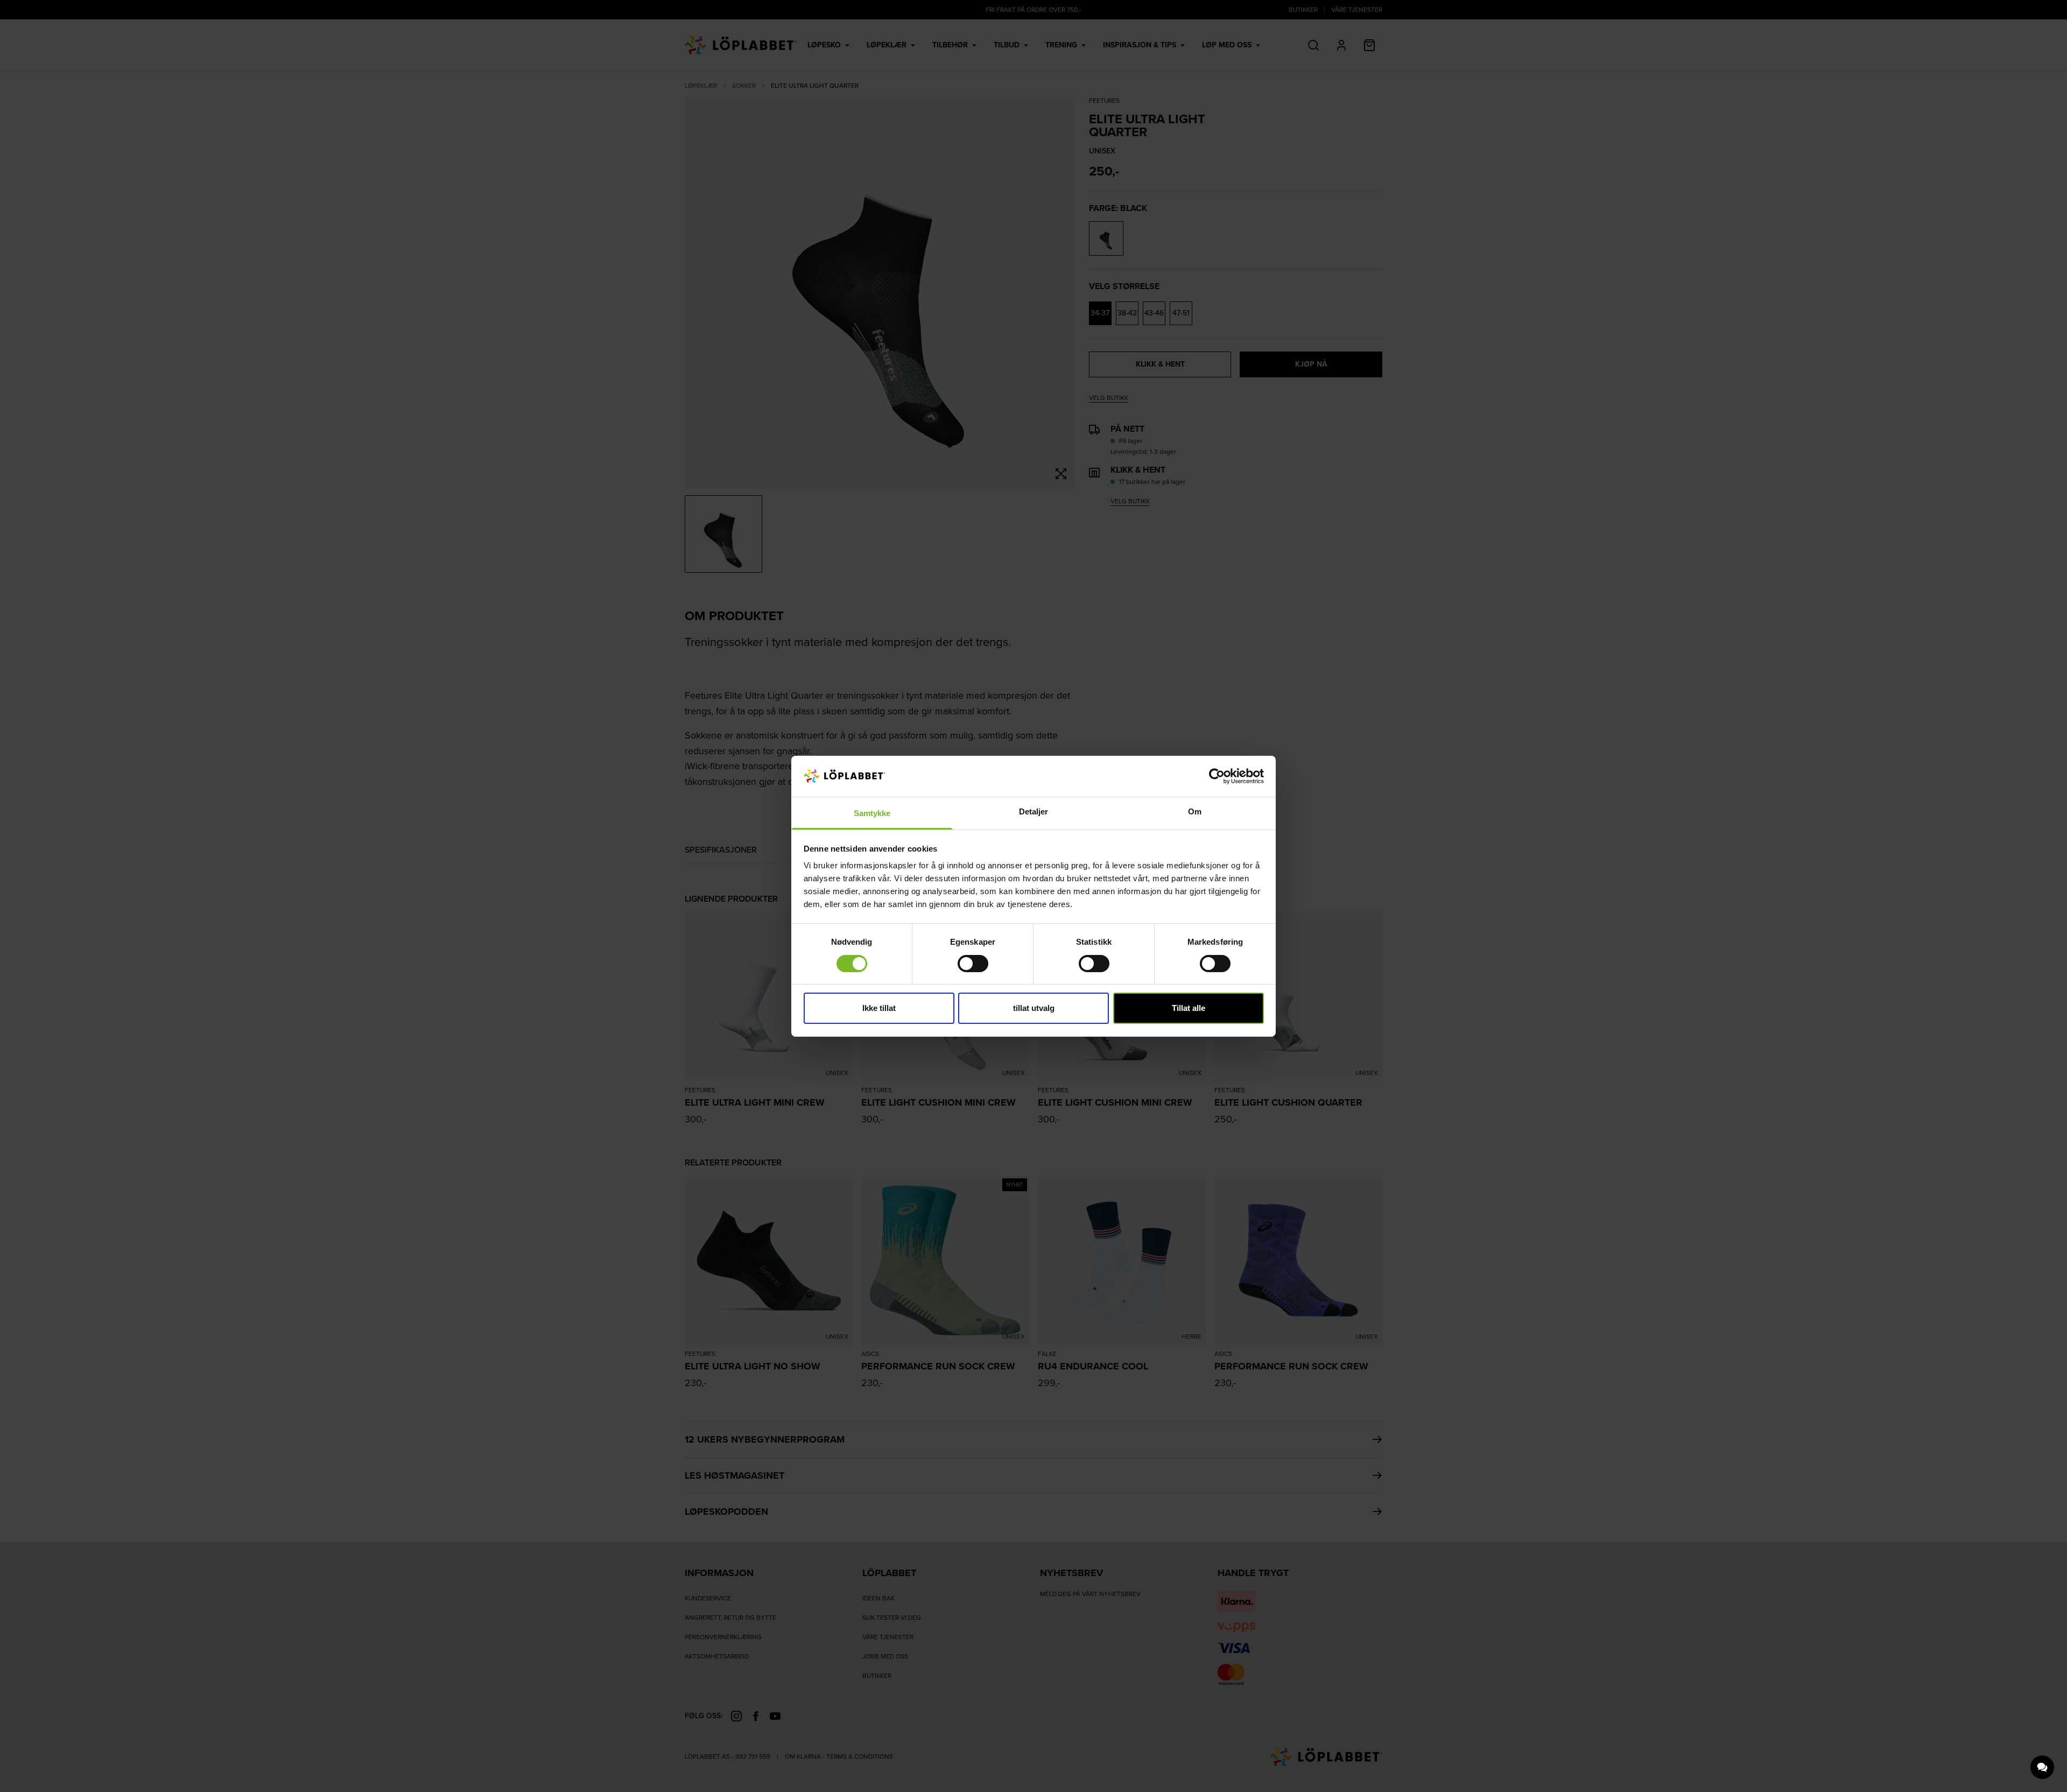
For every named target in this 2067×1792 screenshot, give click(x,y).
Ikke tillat (879, 1008)
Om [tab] (1195, 811)
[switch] (973, 964)
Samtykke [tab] (872, 813)
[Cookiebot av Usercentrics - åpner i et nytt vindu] (1217, 776)
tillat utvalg (1034, 1008)
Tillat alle (1189, 1008)
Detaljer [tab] (1034, 811)
